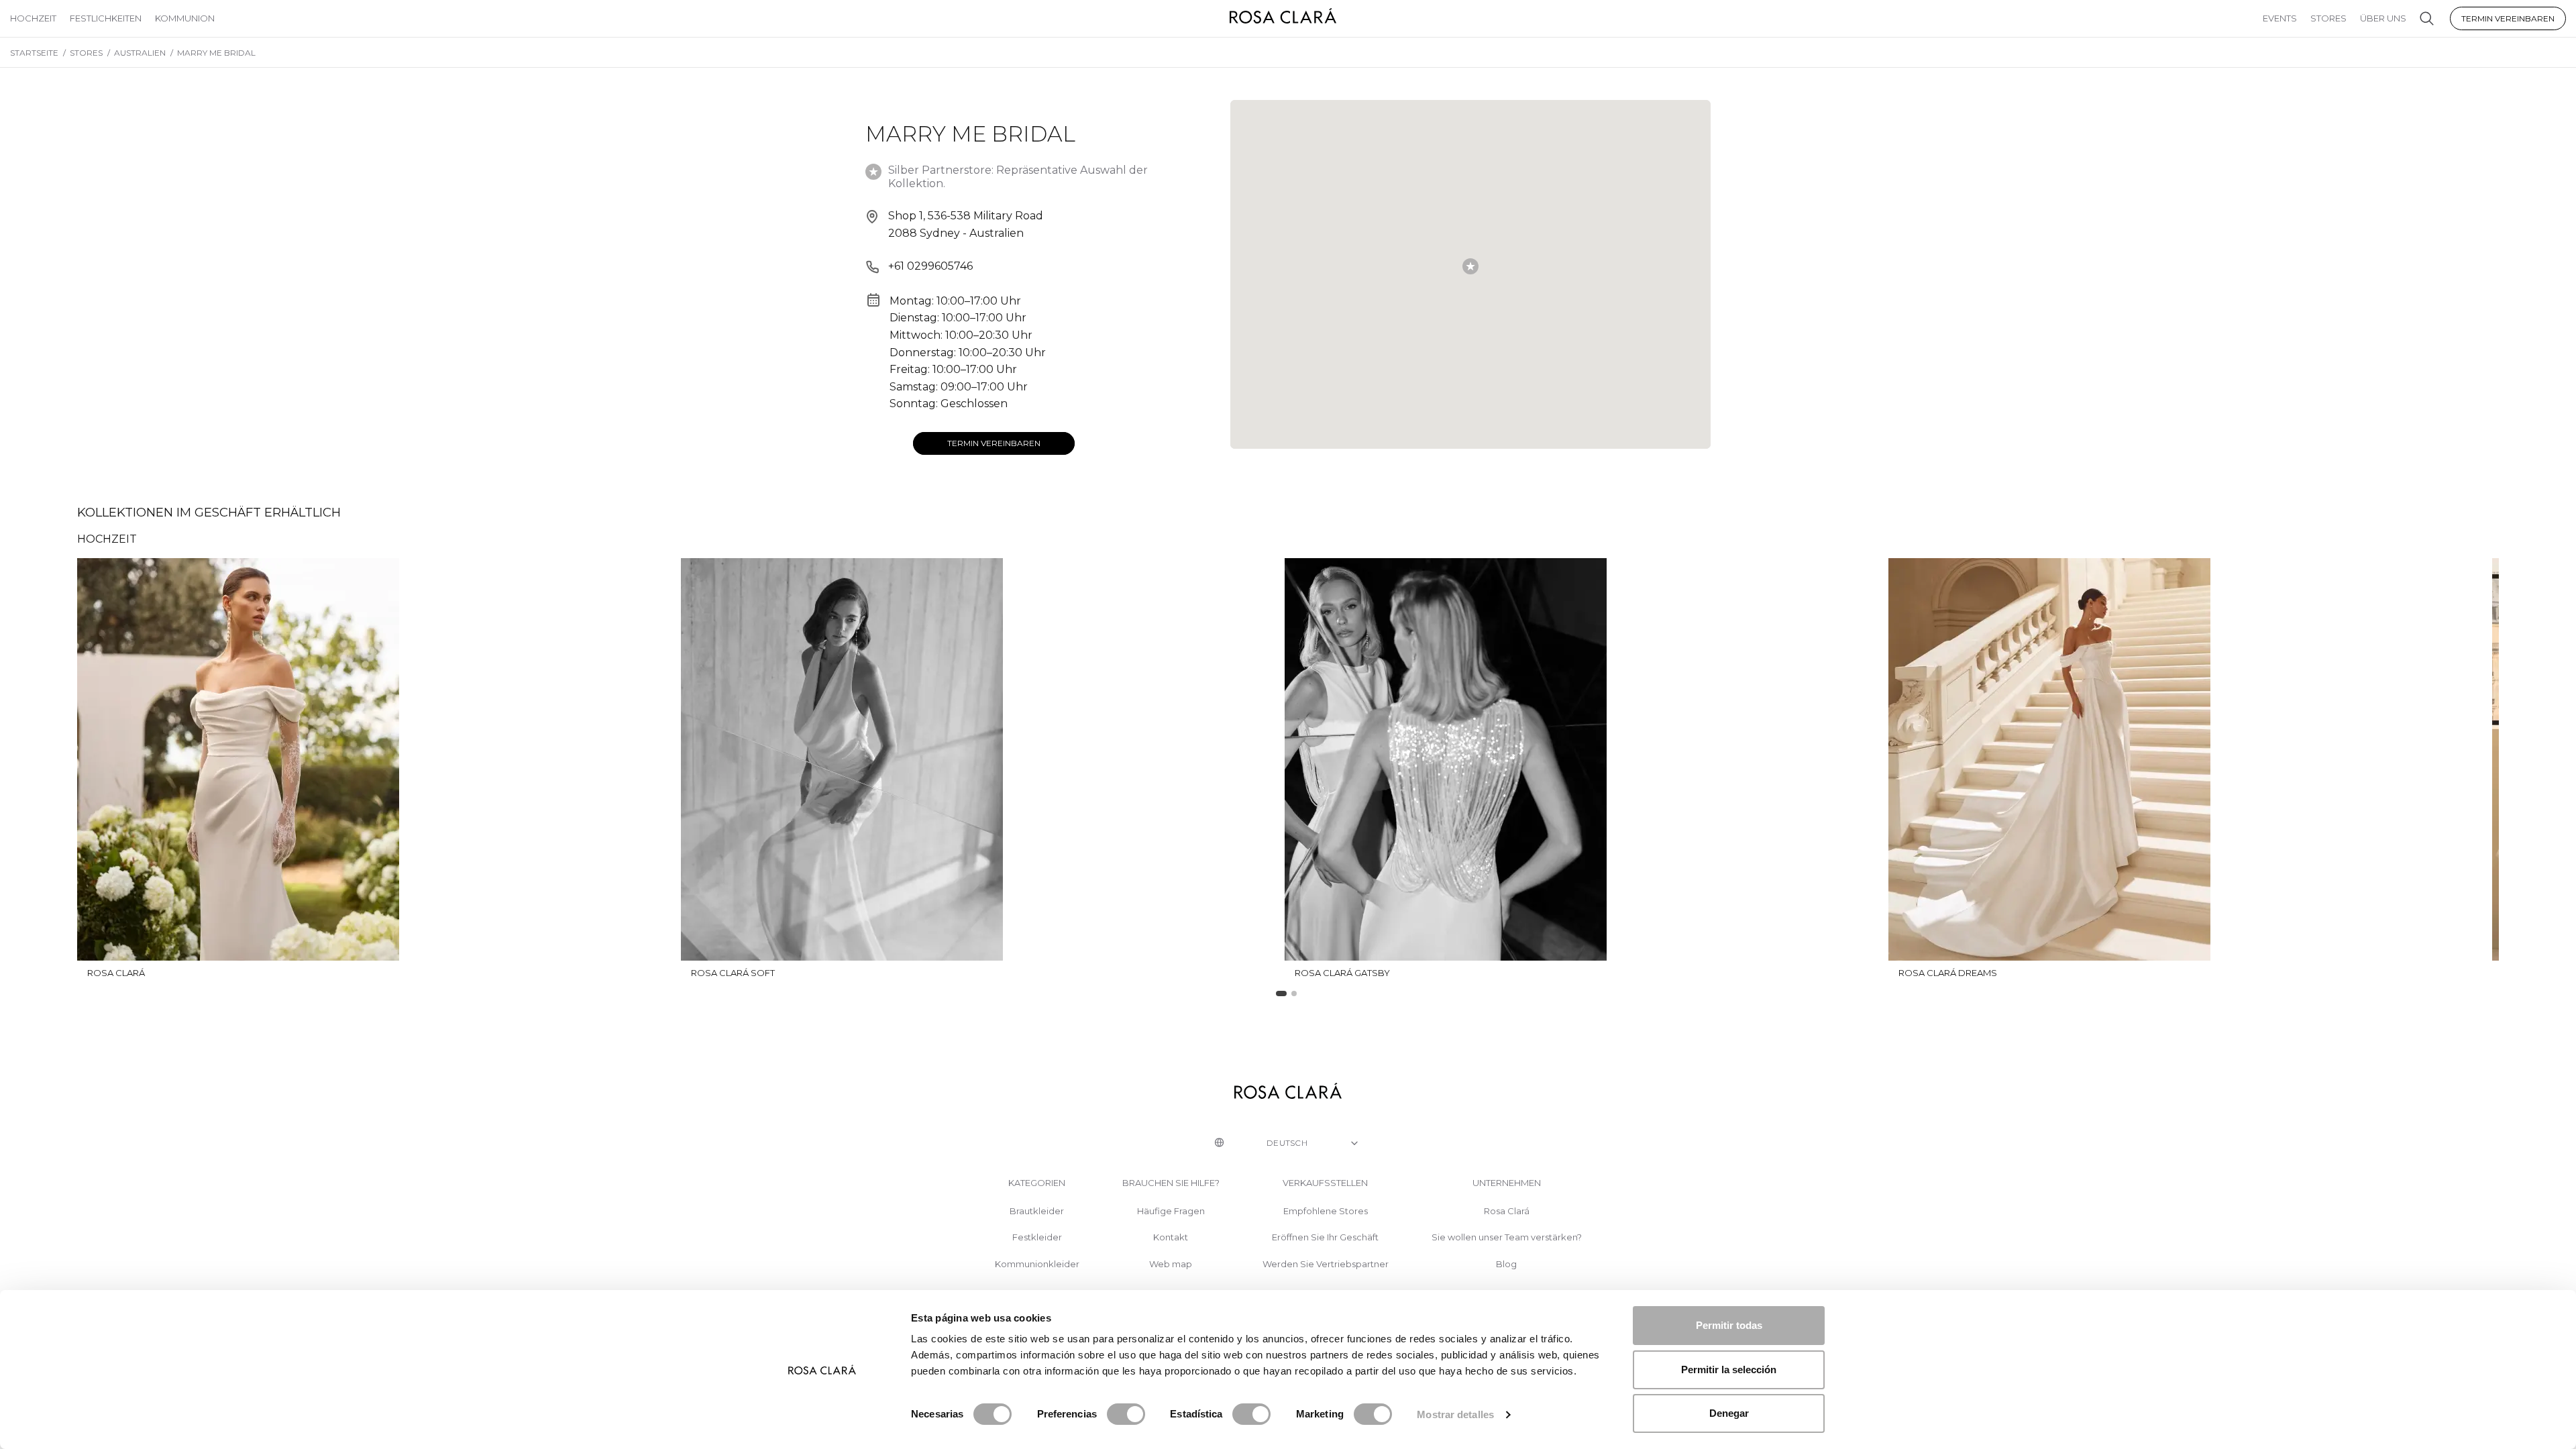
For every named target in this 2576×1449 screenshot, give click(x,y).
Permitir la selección (1729, 1370)
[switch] (1126, 1414)
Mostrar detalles (1455, 1414)
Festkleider (1037, 1237)
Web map (1171, 1264)
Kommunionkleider (1037, 1264)
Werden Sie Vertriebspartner (1326, 1264)
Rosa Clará (1507, 1211)
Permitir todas (1729, 1325)
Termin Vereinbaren (2508, 18)
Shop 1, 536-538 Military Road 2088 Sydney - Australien (966, 224)
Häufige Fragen (1171, 1211)
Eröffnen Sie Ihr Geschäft (1325, 1237)
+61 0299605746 (930, 266)
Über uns (2383, 18)
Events (2280, 18)
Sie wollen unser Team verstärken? (1507, 1237)
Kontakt (1171, 1237)
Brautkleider (1037, 1211)
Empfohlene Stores (1326, 1211)
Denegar (1729, 1413)
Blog (1506, 1264)
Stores (2328, 18)
